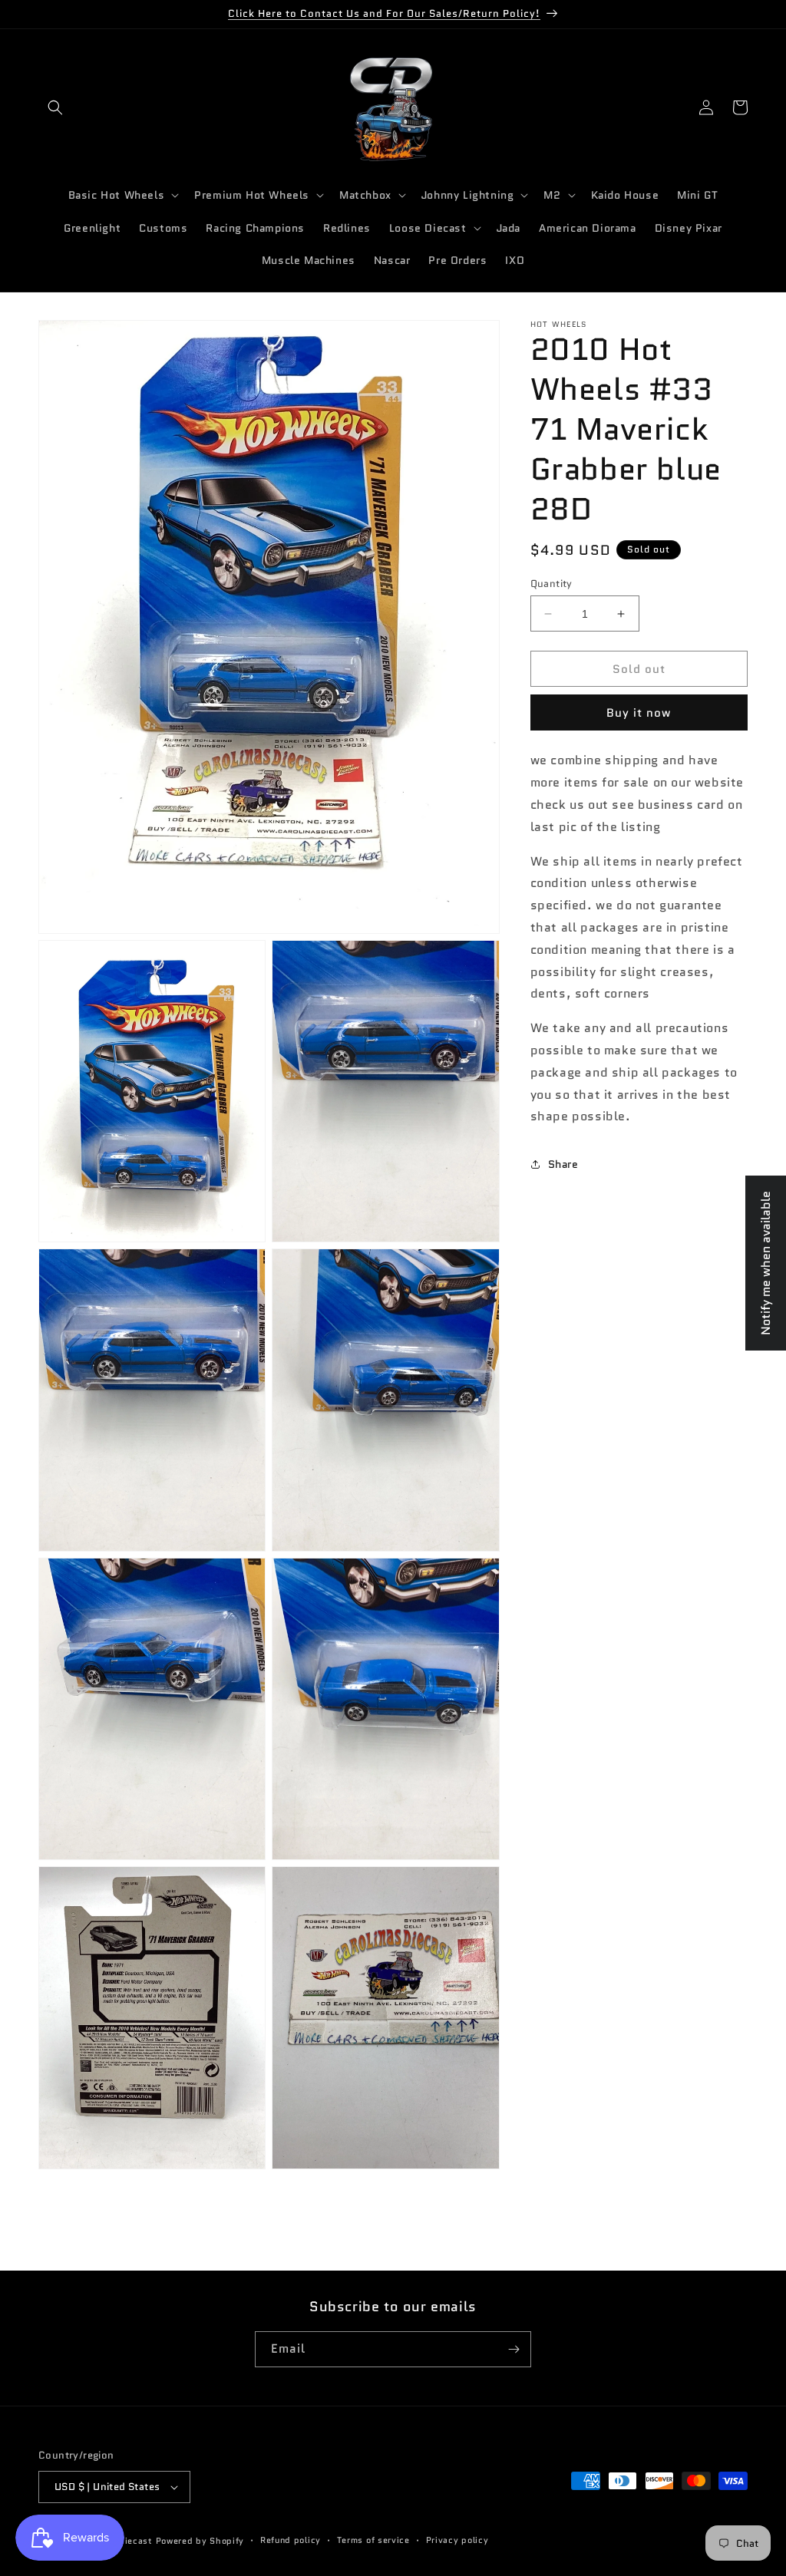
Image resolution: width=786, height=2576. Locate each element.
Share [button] (563, 1164)
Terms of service (373, 2540)
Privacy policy (457, 2540)
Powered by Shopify (200, 2541)
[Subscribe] (514, 2349)
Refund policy (291, 2540)
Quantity (552, 584)
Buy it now (639, 713)
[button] (55, 107)
